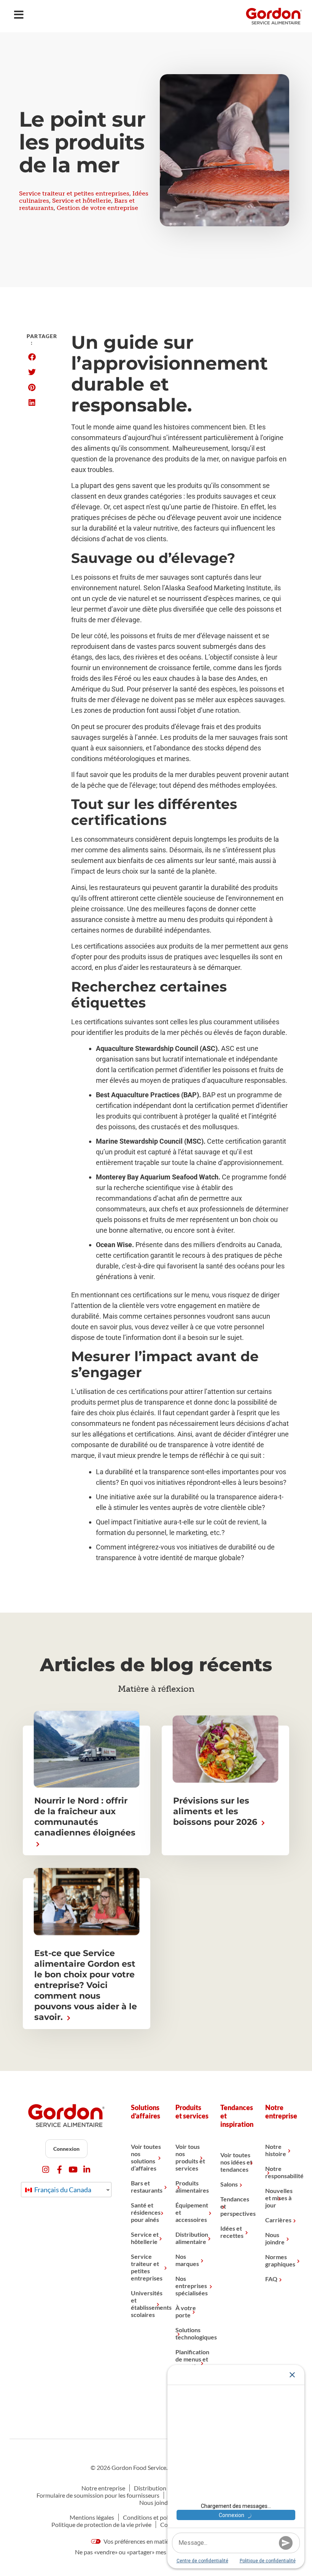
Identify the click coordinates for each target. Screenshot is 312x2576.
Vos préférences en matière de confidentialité (162, 2541)
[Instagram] (46, 2170)
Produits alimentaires (192, 2187)
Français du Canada (62, 2190)
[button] (32, 357)
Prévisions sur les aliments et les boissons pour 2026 (216, 1811)
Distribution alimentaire (192, 2238)
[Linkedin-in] (87, 2170)
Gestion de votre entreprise (97, 208)
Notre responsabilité (282, 2172)
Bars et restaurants (147, 2187)
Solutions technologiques (192, 2333)
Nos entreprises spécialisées (192, 2286)
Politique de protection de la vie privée (101, 2524)
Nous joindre (275, 2238)
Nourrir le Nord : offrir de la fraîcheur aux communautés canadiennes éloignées (85, 1817)
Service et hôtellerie (82, 201)
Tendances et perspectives (237, 2206)
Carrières (278, 2220)
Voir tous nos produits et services (190, 2157)
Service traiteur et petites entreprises (74, 193)
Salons (229, 2184)
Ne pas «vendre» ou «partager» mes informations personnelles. (156, 2552)
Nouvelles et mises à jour (279, 2198)
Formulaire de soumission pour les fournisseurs (98, 2495)
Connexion (66, 2149)
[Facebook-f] (60, 2170)
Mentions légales (92, 2517)
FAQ (271, 2279)
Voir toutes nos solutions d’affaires (146, 2157)
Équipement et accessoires (192, 2212)
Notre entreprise (103, 2488)
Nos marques (187, 2260)
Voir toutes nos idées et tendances (236, 2162)
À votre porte (186, 2311)
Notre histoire (276, 2150)
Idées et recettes (232, 2232)
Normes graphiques (280, 2260)
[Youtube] (73, 2170)
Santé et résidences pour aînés (146, 2212)
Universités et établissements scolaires (148, 2304)
